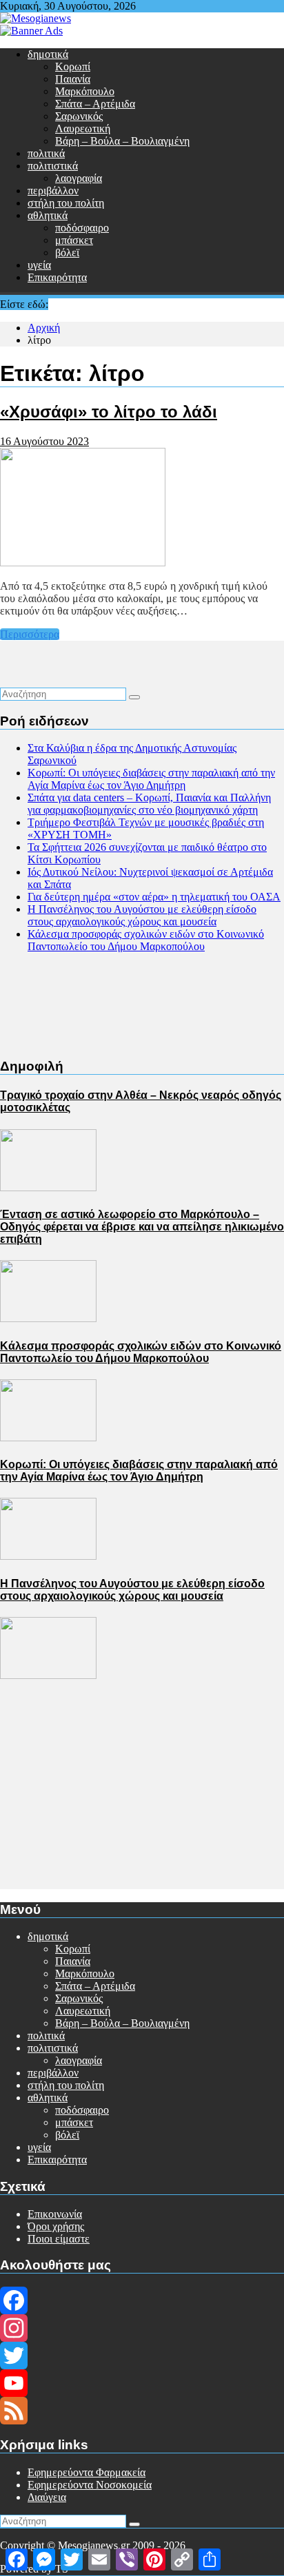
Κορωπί (73, 66)
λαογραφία (79, 178)
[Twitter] (142, 2356)
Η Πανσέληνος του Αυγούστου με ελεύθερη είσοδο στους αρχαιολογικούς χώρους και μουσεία (142, 915)
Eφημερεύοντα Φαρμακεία (87, 2472)
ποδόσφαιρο (82, 228)
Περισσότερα (30, 634)
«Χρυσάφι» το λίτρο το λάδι (109, 412)
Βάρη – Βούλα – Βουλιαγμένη (122, 141)
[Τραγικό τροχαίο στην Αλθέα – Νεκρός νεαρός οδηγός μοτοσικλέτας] (48, 1187)
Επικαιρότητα (57, 277)
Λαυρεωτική (83, 128)
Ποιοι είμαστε (59, 2239)
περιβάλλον (53, 190)
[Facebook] (142, 2300)
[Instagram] (142, 2328)
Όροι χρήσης (56, 2226)
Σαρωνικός (79, 116)
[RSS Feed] (142, 2411)
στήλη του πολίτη (66, 203)
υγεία (39, 265)
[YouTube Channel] (142, 2383)
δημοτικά (48, 54)
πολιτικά (46, 153)
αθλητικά (48, 215)
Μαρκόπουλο (85, 91)
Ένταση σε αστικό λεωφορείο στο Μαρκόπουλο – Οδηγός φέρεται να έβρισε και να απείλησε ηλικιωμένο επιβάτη (142, 1227)
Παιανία (73, 79)
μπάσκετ (74, 240)
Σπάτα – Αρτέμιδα (95, 104)
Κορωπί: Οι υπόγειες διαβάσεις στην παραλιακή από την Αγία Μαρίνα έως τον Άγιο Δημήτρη (151, 779)
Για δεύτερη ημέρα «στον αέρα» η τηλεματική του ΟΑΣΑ (154, 897)
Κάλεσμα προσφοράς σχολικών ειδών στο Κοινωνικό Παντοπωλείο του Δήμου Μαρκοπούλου (146, 940)
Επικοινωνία (55, 2214)
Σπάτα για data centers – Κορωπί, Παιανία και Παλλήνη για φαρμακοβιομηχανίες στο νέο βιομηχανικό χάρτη (149, 804)
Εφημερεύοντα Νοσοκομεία (90, 2485)
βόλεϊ (67, 253)
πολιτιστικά (53, 166)
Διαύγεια (47, 2497)
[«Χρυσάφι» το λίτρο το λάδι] (83, 563)
